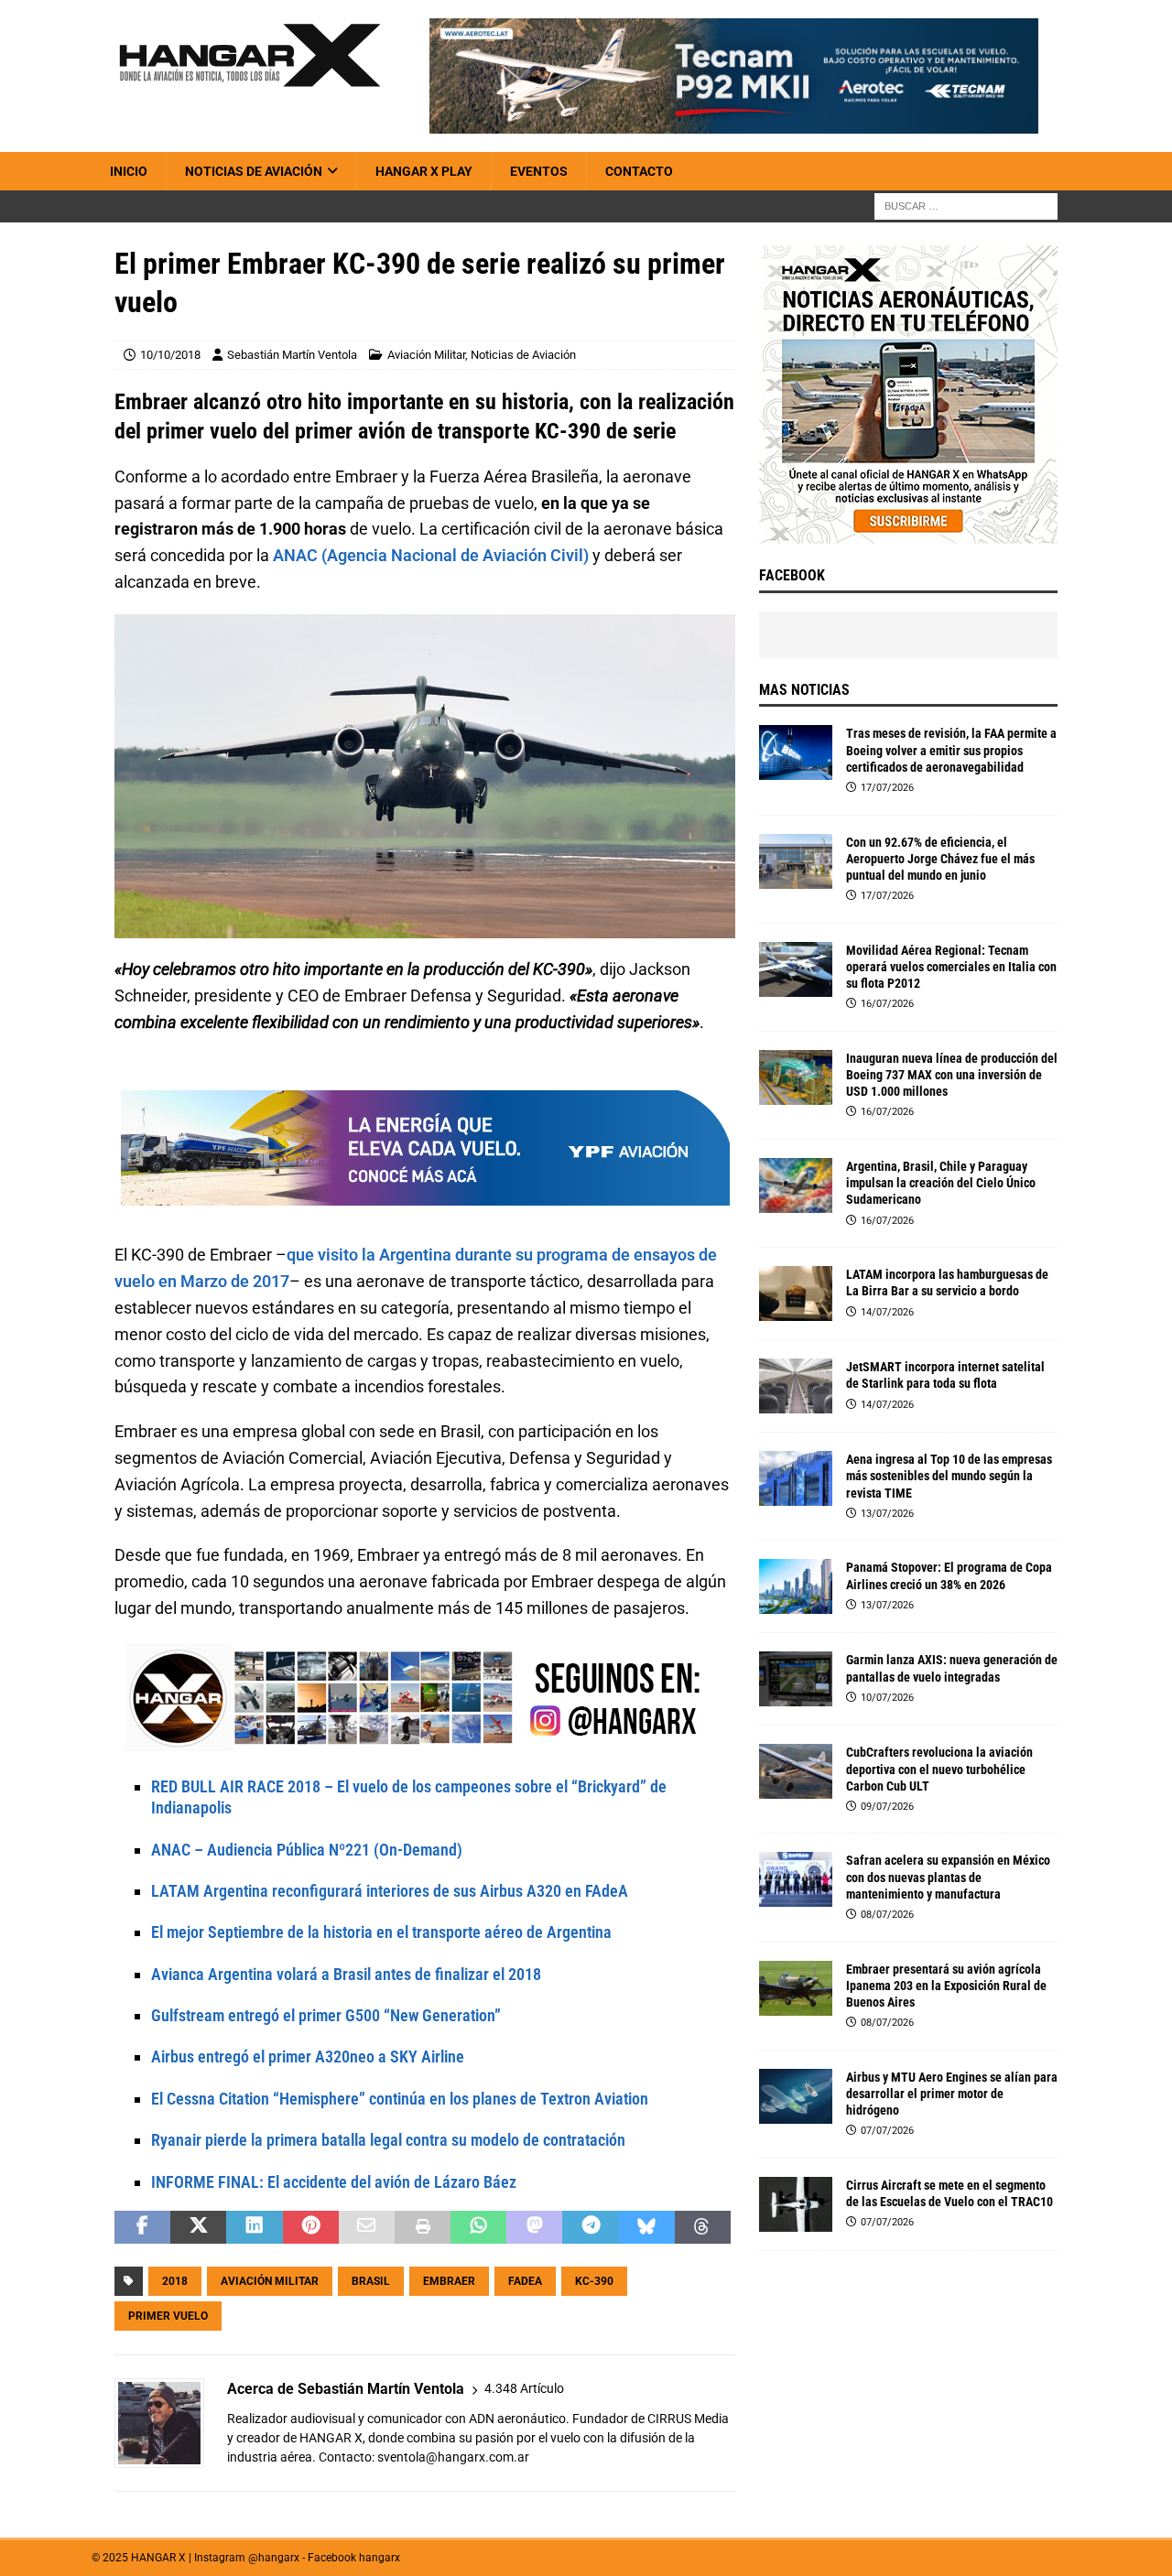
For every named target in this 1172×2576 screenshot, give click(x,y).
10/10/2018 (170, 355)
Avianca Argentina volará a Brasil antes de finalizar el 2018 (346, 1974)
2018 (175, 2281)
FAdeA (525, 2281)
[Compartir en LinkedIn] (254, 2227)
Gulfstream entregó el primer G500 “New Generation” (326, 2015)
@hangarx (274, 2558)
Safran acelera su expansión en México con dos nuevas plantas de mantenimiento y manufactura (948, 1877)
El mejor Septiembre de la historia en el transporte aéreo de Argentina (381, 1932)
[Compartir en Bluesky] (647, 2227)
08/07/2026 (887, 1915)
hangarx (380, 2558)
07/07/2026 (887, 2131)
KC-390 (594, 2281)
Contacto (639, 171)
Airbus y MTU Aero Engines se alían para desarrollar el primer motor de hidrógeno (952, 2094)
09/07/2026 (887, 1807)
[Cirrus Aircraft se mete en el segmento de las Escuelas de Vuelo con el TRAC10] (796, 2204)
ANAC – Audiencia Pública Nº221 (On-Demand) (307, 1850)
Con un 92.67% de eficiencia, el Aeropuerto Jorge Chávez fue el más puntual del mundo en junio (940, 859)
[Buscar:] (966, 206)
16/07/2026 (887, 1004)
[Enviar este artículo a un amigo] (367, 2227)
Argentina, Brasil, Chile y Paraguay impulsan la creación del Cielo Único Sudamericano (941, 1183)
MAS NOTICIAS (804, 690)
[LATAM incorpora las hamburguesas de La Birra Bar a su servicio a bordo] (796, 1293)
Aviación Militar (426, 355)
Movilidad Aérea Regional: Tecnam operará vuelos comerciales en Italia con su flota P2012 (951, 967)
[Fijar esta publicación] (311, 2227)
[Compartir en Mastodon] (534, 2227)
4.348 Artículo (524, 2388)
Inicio (129, 171)
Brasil (371, 2281)
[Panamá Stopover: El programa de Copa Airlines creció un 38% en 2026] (796, 1586)
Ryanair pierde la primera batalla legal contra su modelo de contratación (388, 2140)
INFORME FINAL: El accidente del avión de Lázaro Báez (334, 2182)
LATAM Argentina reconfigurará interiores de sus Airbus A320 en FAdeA (390, 1891)
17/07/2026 (887, 788)
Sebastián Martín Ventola (292, 355)
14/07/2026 (887, 1312)
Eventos (539, 171)
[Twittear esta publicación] (198, 2227)
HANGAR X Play (424, 171)
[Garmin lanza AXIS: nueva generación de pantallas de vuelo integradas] (796, 1679)
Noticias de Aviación (254, 171)
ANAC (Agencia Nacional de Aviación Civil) (431, 555)
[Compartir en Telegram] (590, 2227)
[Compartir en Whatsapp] (478, 2227)
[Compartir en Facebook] (142, 2227)
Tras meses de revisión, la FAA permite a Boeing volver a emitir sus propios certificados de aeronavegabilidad (951, 750)
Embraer (449, 2281)
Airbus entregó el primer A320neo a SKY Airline (308, 2056)
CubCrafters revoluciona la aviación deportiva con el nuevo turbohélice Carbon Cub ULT (939, 1769)
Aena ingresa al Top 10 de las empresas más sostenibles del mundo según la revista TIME (949, 1476)
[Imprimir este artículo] (423, 2227)
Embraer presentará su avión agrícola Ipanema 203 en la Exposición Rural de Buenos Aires (946, 1986)
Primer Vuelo (168, 2316)
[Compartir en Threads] (703, 2227)
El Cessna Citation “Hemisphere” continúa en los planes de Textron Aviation (400, 2099)
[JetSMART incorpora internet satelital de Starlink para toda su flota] (796, 1386)
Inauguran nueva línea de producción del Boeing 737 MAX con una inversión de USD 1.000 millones (952, 1075)
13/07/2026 (887, 1514)
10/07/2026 (887, 1698)
